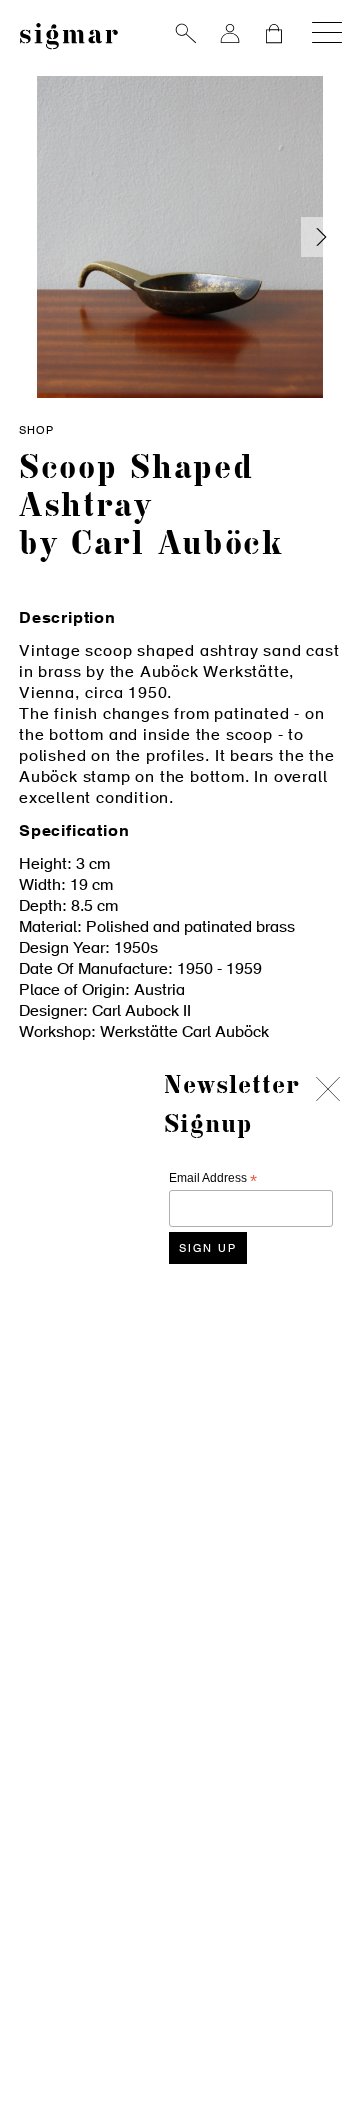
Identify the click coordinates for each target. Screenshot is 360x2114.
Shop (36, 431)
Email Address (213, 1178)
